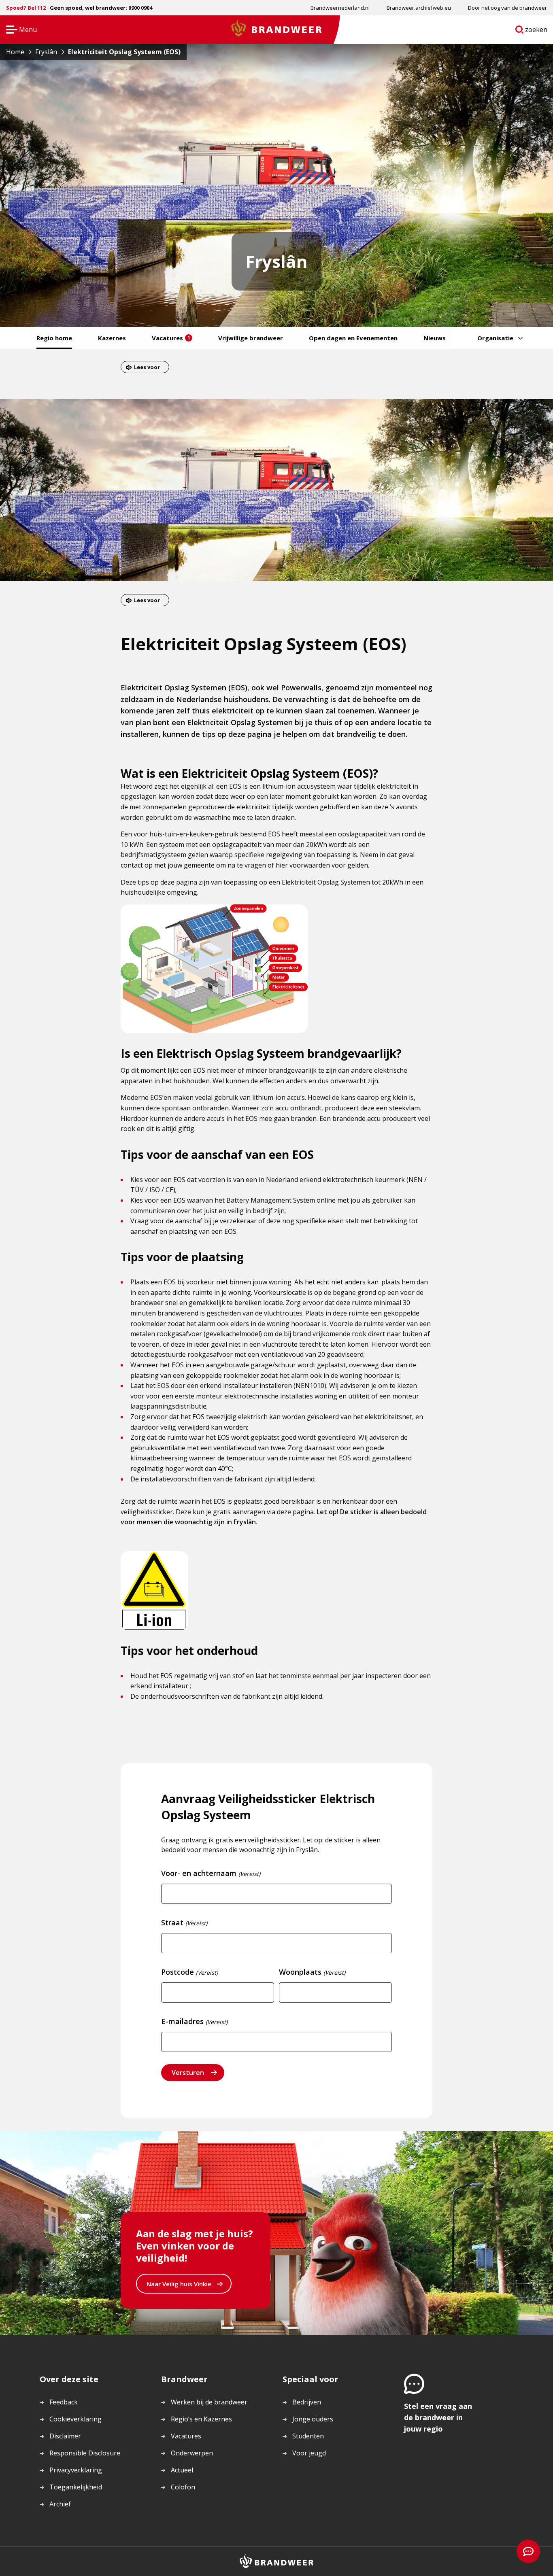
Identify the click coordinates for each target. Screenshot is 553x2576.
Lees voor (147, 367)
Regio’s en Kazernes (201, 2419)
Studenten (308, 2436)
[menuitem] (340, 8)
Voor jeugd (309, 2453)
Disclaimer (65, 2436)
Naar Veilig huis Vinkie (179, 2286)
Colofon (183, 2487)
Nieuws (435, 338)
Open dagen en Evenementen (353, 338)
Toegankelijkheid (76, 2487)
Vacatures (171, 338)
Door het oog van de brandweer (507, 8)
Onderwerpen (192, 2453)
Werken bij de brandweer (209, 2402)
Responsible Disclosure (85, 2453)
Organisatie (495, 338)
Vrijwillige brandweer (251, 338)
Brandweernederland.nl (340, 8)
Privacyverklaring (76, 2470)
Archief (60, 2504)
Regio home (54, 338)
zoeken (536, 31)
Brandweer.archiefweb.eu (419, 8)
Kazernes (112, 338)
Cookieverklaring (76, 2419)
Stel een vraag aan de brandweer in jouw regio (438, 2417)
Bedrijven (307, 2402)
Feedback (64, 2402)
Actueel (182, 2470)
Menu (19, 30)
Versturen (188, 2073)
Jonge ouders (313, 2419)
